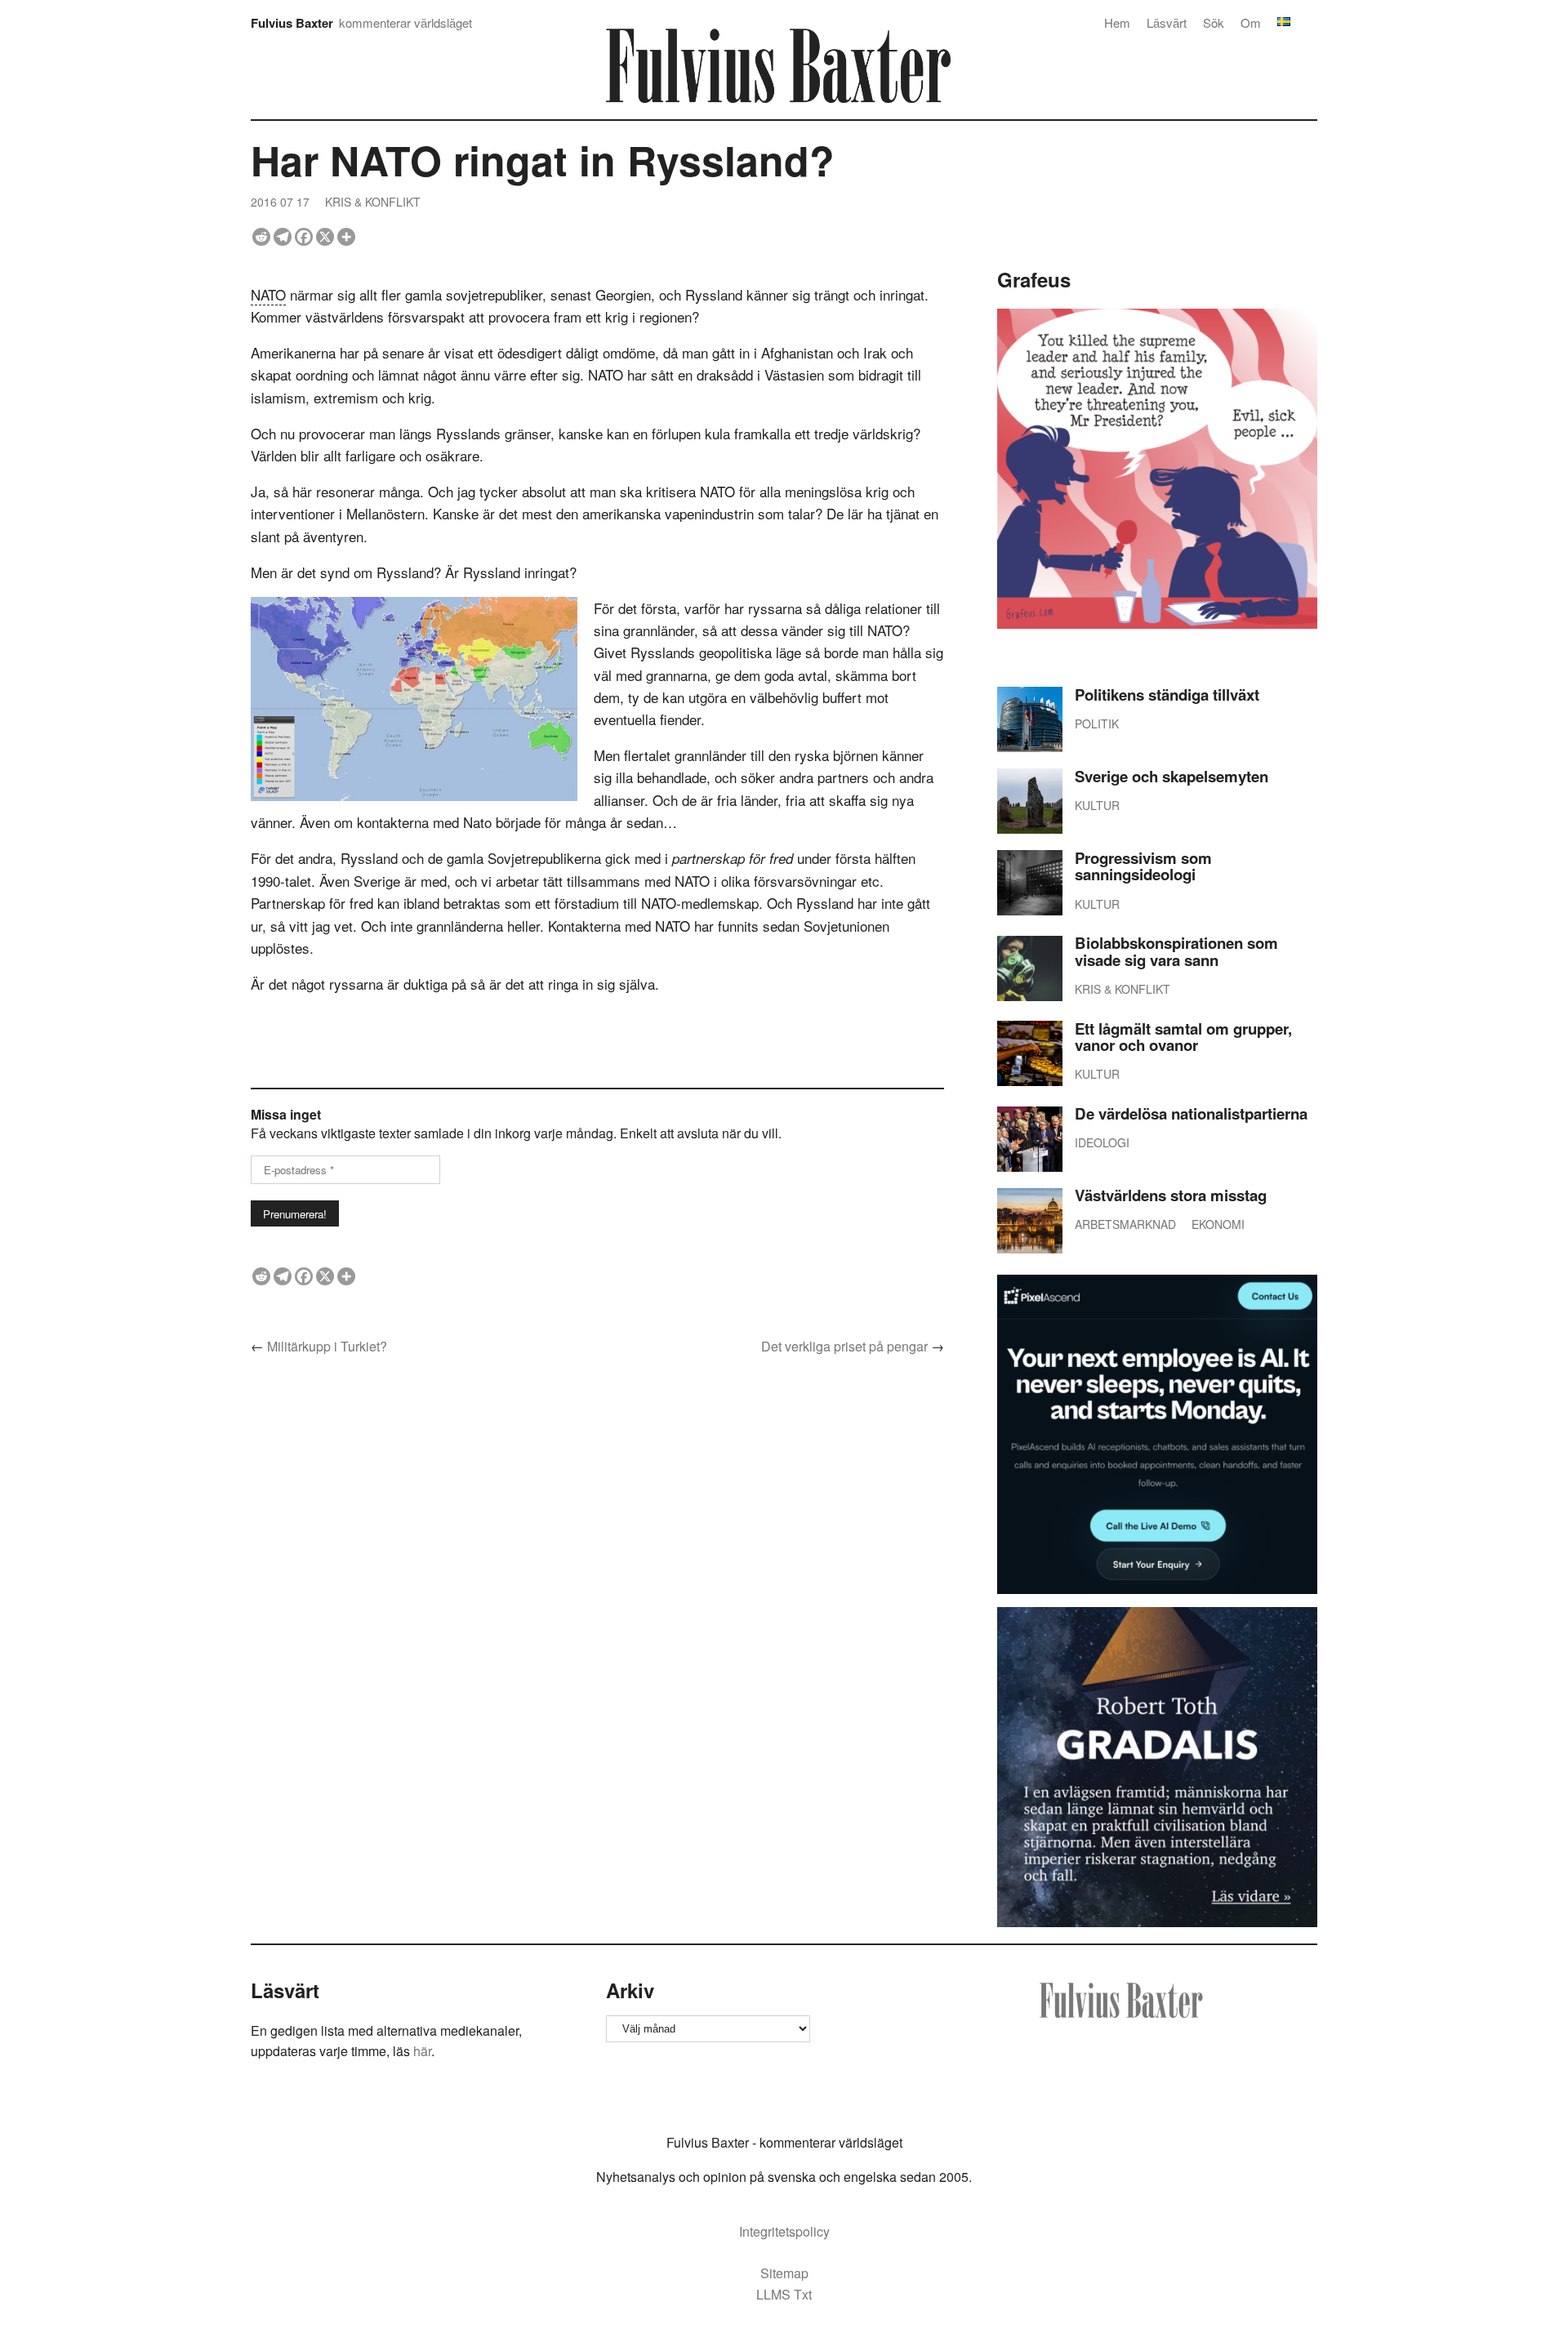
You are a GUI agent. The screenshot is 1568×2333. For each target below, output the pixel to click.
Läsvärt (1167, 22)
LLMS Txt (784, 2294)
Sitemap (784, 2273)
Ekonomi (1218, 1224)
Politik (1097, 723)
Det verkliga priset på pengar (844, 1346)
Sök (1214, 22)
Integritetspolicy (784, 2231)
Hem (1117, 22)
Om (1251, 22)
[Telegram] (283, 237)
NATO (268, 294)
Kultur (1097, 805)
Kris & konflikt (373, 202)
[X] (325, 237)
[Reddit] (261, 237)
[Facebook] (304, 237)
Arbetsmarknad (1125, 1224)
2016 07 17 (280, 202)
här (422, 2051)
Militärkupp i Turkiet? (327, 1346)
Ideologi (1102, 1142)
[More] (346, 237)
